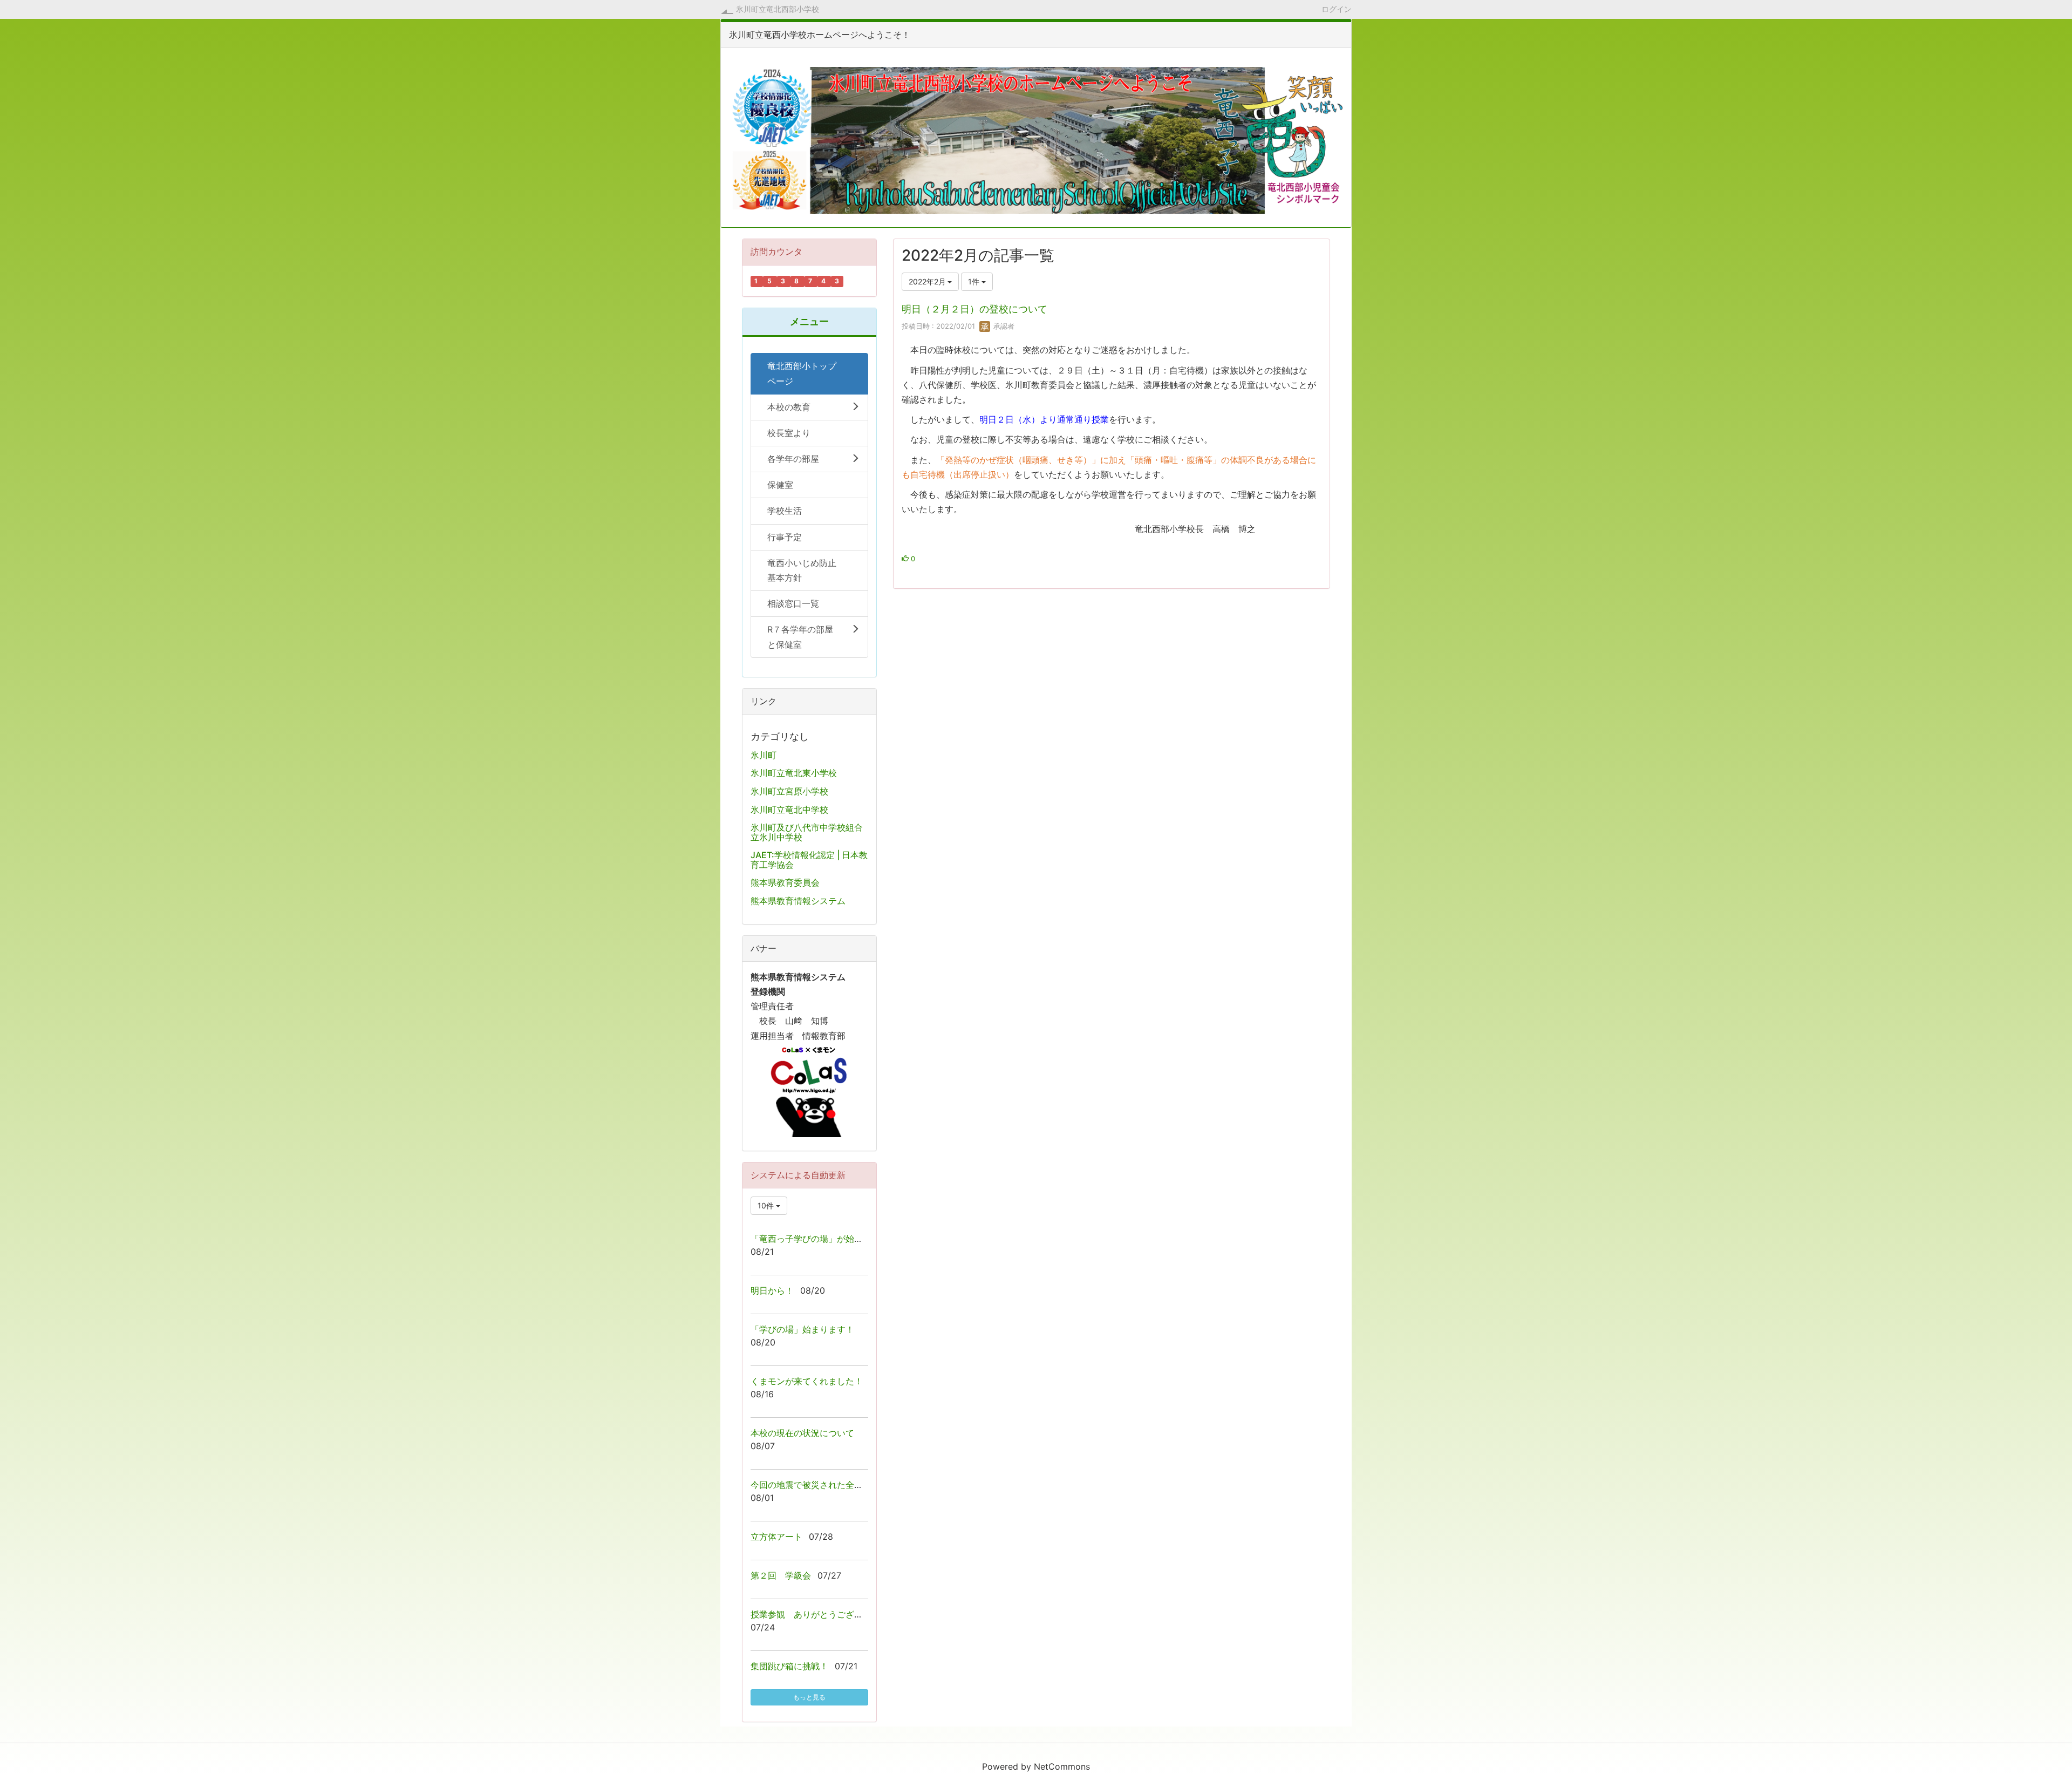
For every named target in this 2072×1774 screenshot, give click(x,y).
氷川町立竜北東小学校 (794, 773)
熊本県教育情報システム (798, 901)
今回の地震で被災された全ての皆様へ (824, 1485)
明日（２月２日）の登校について (974, 309)
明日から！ (772, 1290)
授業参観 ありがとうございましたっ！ (828, 1614)
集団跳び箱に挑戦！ (789, 1666)
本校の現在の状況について (802, 1433)
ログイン (1337, 9)
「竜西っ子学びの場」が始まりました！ (828, 1239)
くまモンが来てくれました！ (807, 1381)
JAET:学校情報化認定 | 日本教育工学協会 (809, 860)
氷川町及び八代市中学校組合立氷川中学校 (807, 832)
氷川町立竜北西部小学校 (778, 9)
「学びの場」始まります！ (802, 1329)
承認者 (1003, 326)
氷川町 (764, 755)
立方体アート (776, 1537)
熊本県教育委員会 (785, 882)
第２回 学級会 (781, 1575)
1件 (975, 281)
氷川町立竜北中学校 (789, 810)
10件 (767, 1205)
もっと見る (809, 1697)
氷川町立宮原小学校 (789, 791)
